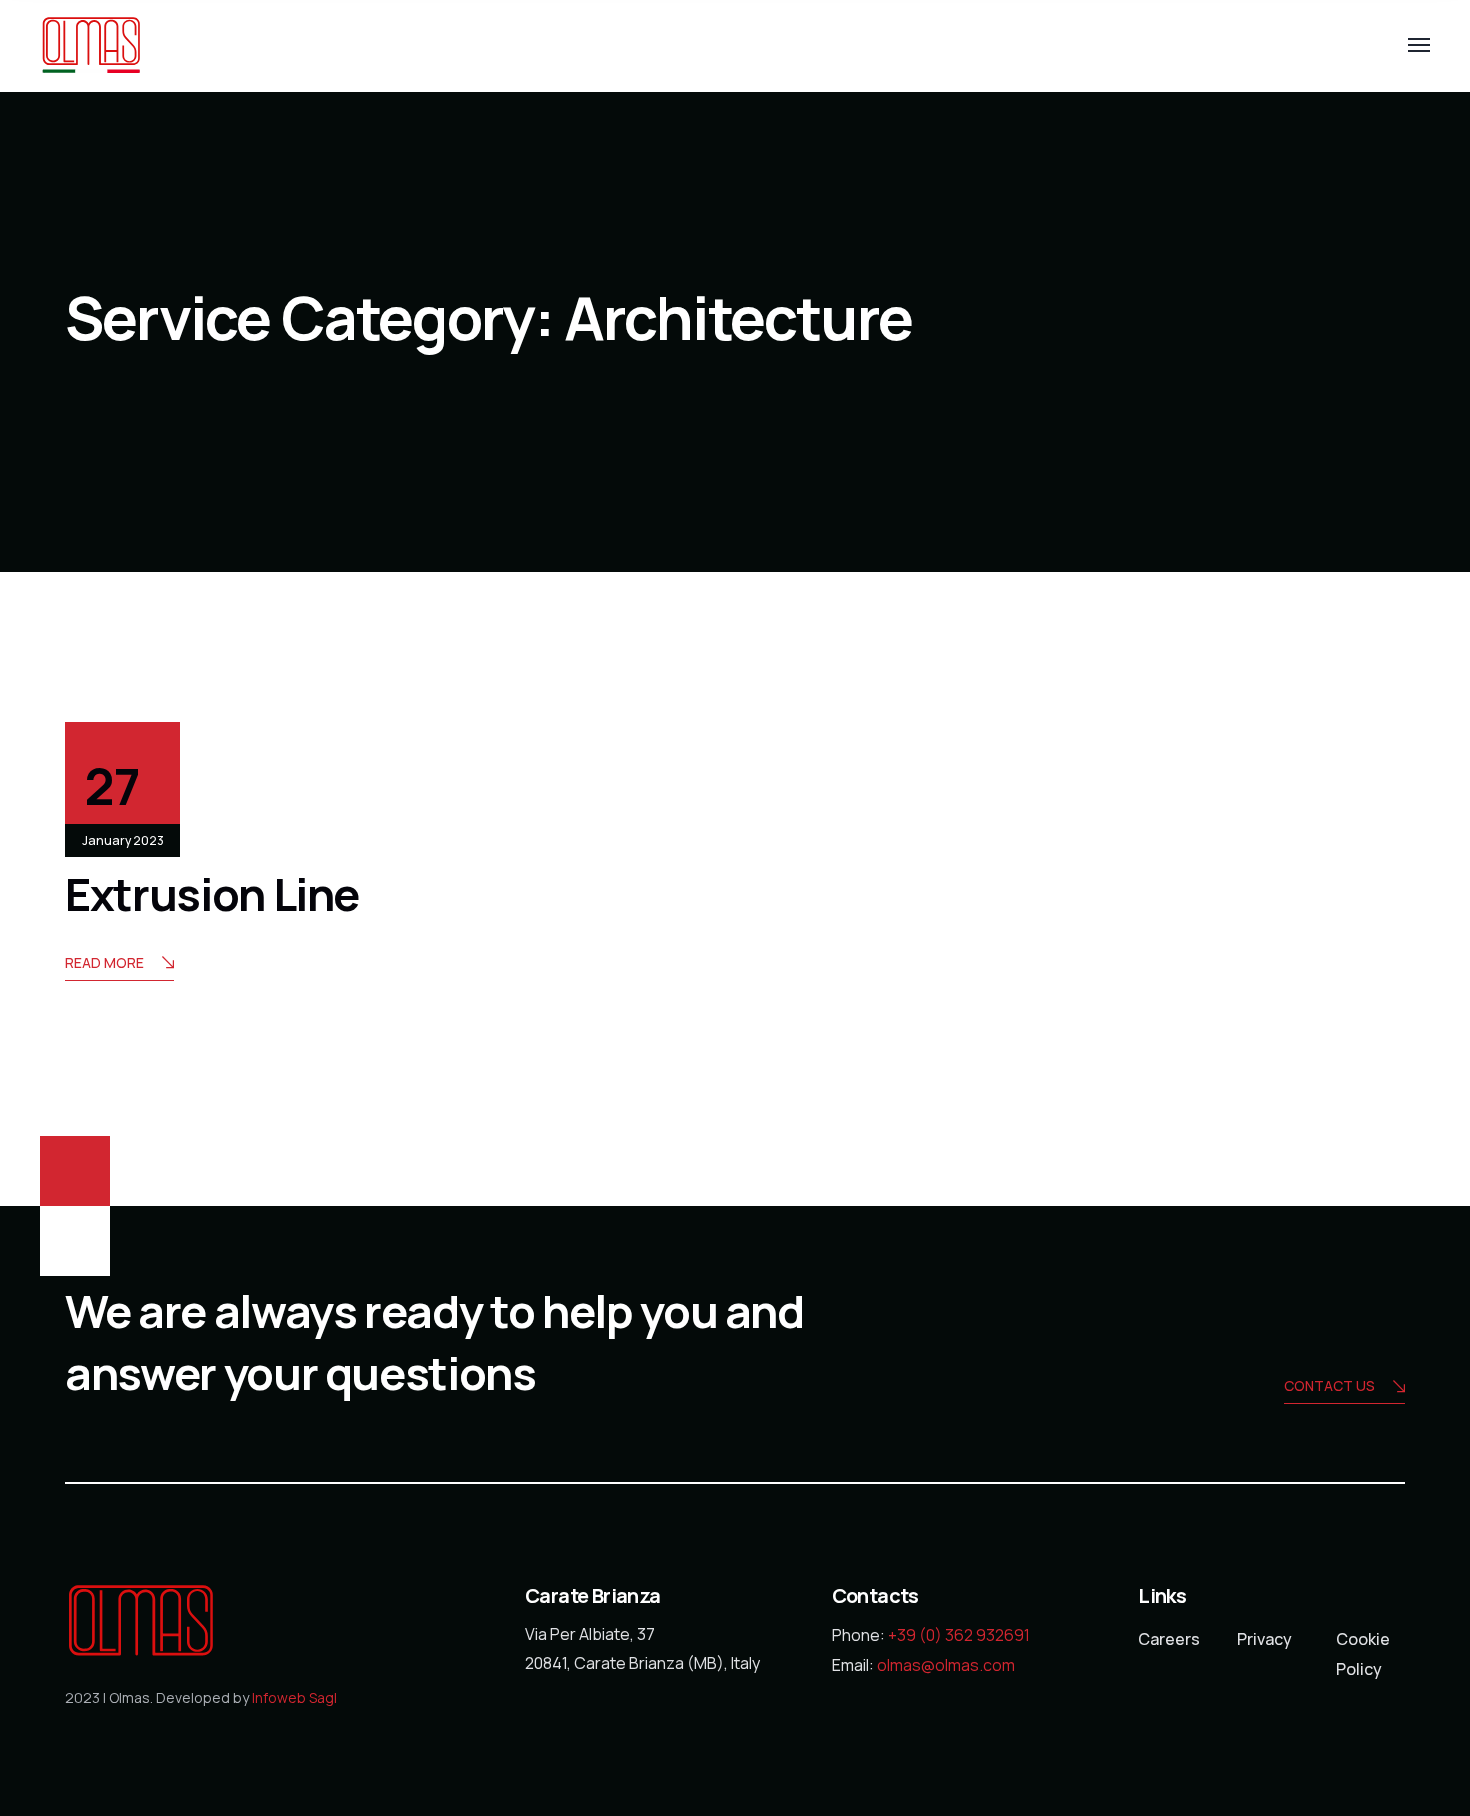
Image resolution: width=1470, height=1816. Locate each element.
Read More (104, 962)
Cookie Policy (1363, 1654)
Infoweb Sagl (294, 1697)
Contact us (1329, 1385)
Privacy (1264, 1639)
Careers (1169, 1639)
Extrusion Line (212, 894)
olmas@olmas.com (946, 1665)
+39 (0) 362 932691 (959, 1635)
